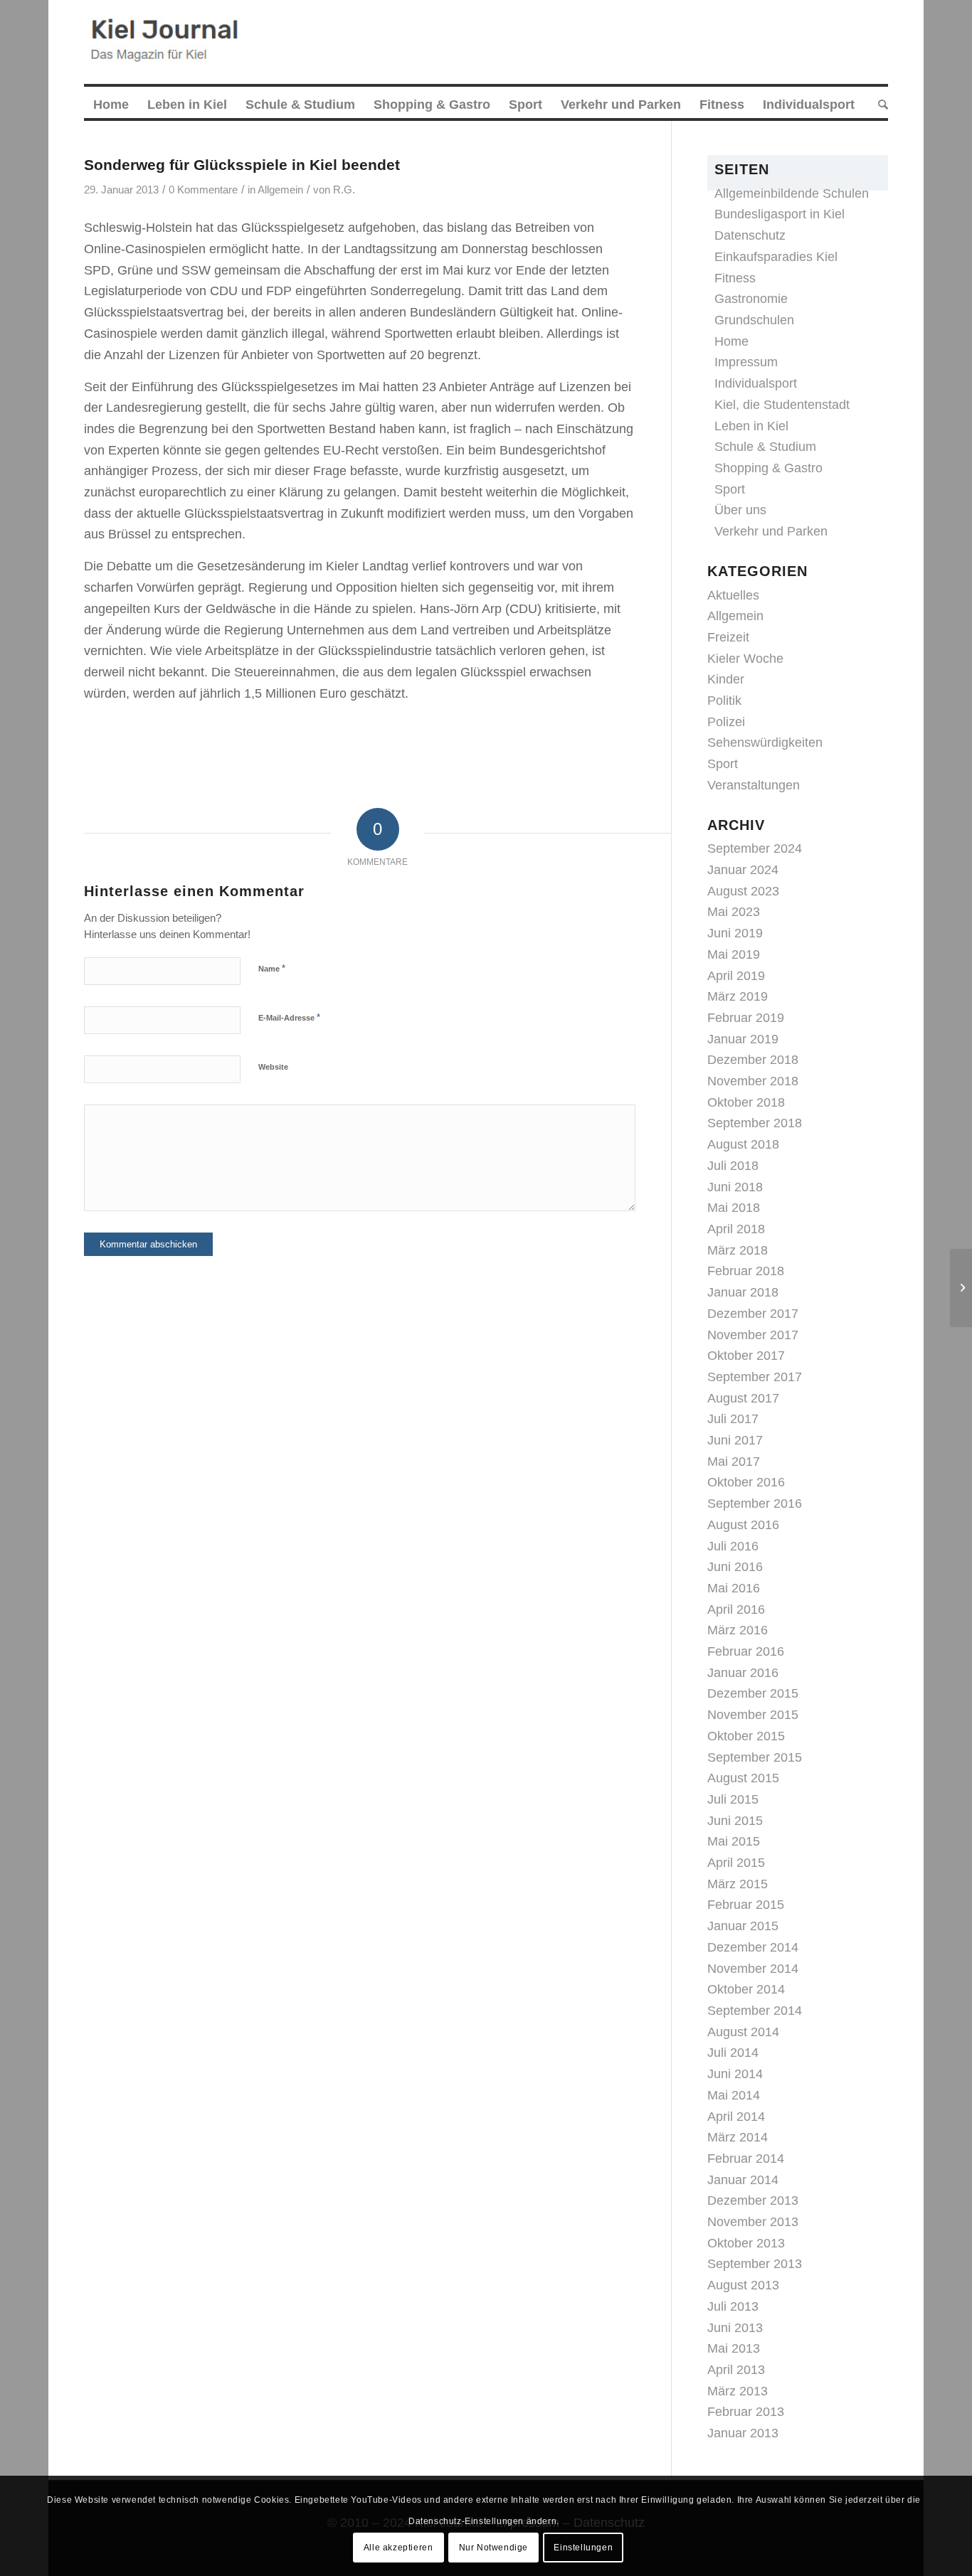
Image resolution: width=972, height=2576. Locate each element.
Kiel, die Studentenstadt (782, 405)
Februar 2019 (746, 1018)
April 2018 (736, 1229)
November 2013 (753, 2222)
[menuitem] (111, 105)
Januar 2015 (743, 1926)
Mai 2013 (734, 2348)
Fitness (735, 278)
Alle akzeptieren (398, 2547)
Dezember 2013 (753, 2200)
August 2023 (743, 891)
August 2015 (743, 1778)
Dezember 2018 (753, 1060)
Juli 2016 (733, 1546)
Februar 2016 (746, 1651)
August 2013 (743, 2285)
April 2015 (736, 1863)
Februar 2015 (746, 1905)
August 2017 (743, 1398)
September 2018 (755, 1123)
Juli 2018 (733, 1166)
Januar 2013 (743, 2433)
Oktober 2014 (746, 1989)
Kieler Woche (745, 659)
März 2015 (738, 1884)
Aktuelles (733, 595)
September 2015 (755, 1757)
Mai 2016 (734, 1588)
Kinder (726, 679)
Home (731, 341)
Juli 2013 (733, 2306)
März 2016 (738, 1630)
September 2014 (755, 2011)
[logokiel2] (168, 42)
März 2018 (738, 1250)
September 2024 (755, 848)
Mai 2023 (734, 912)
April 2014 (736, 2117)
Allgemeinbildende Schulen (792, 193)
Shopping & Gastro (768, 468)
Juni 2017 (735, 1440)
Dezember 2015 (753, 1693)
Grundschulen (754, 320)
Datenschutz (750, 235)
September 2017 (755, 1377)
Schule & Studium (765, 447)
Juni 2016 (735, 1567)
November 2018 (753, 1081)
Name (272, 968)
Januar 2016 (743, 1673)
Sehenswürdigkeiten (765, 743)
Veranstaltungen (754, 785)
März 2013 (738, 2391)
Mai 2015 (734, 1841)
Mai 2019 (734, 954)
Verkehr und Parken (771, 531)
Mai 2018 (734, 1208)
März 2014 (738, 2137)
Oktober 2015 (746, 1736)
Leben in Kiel (751, 426)
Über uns (740, 510)
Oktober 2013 (746, 2243)
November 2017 (753, 1335)
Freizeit (728, 637)
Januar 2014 (743, 2180)
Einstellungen (583, 2547)
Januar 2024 (743, 870)
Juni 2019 (735, 933)
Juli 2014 (733, 2053)
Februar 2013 (746, 2412)
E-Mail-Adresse (289, 1017)
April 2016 (736, 1609)
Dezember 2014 (753, 1947)
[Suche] (878, 105)
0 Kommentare (203, 190)
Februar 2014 (746, 2159)
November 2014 (753, 1969)
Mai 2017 (734, 1462)
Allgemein (280, 190)
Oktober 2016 (746, 1482)
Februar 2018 (746, 1271)
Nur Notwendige (493, 2547)
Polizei (726, 722)
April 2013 (736, 2370)
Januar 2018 (743, 1292)
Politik (724, 701)
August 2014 (743, 2032)
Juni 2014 (735, 2074)
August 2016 (743, 1525)
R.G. (344, 190)
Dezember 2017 (753, 1314)
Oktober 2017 (746, 1356)
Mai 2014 (734, 2095)
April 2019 (736, 976)
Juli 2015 (733, 1799)
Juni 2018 (735, 1187)
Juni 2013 (735, 2328)
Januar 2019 (743, 1039)
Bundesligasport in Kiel (780, 214)
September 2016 (755, 1503)
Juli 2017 (733, 1419)
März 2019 (738, 996)
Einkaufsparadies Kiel (776, 257)
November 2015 (753, 1715)
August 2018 (743, 1144)
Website (273, 1067)
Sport (730, 489)
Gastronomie (751, 299)
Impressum (746, 362)
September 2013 (755, 2264)
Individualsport (756, 383)
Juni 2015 (735, 1821)
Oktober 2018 (746, 1102)
